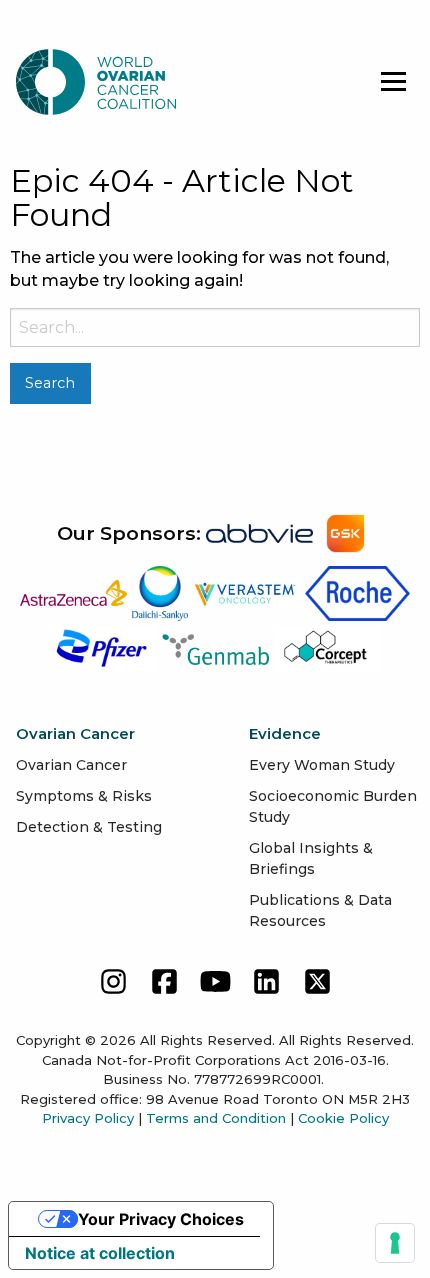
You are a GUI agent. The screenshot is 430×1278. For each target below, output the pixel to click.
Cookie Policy (343, 1118)
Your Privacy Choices (161, 1219)
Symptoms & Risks (84, 796)
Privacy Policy (88, 1118)
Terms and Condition (216, 1118)
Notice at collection (100, 1253)
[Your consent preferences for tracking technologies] (395, 1243)
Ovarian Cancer (71, 765)
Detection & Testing (89, 827)
